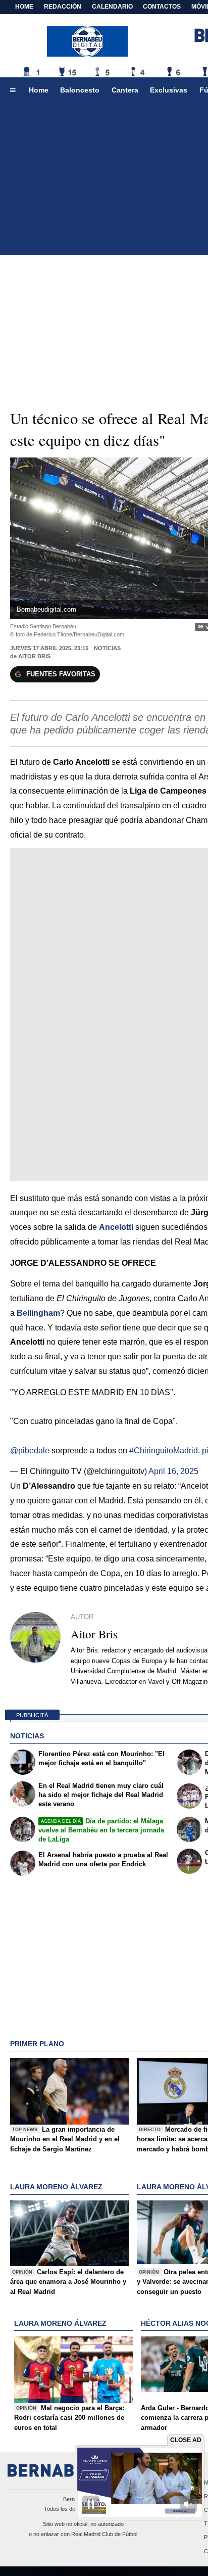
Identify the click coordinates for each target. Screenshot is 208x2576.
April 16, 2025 (173, 1471)
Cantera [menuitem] (125, 90)
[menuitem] (13, 90)
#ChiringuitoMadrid (164, 1451)
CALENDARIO (112, 7)
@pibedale (30, 1451)
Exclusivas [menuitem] (169, 90)
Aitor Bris (34, 656)
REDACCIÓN (63, 7)
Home (24, 7)
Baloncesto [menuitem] (80, 90)
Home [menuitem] (39, 90)
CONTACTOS (162, 7)
